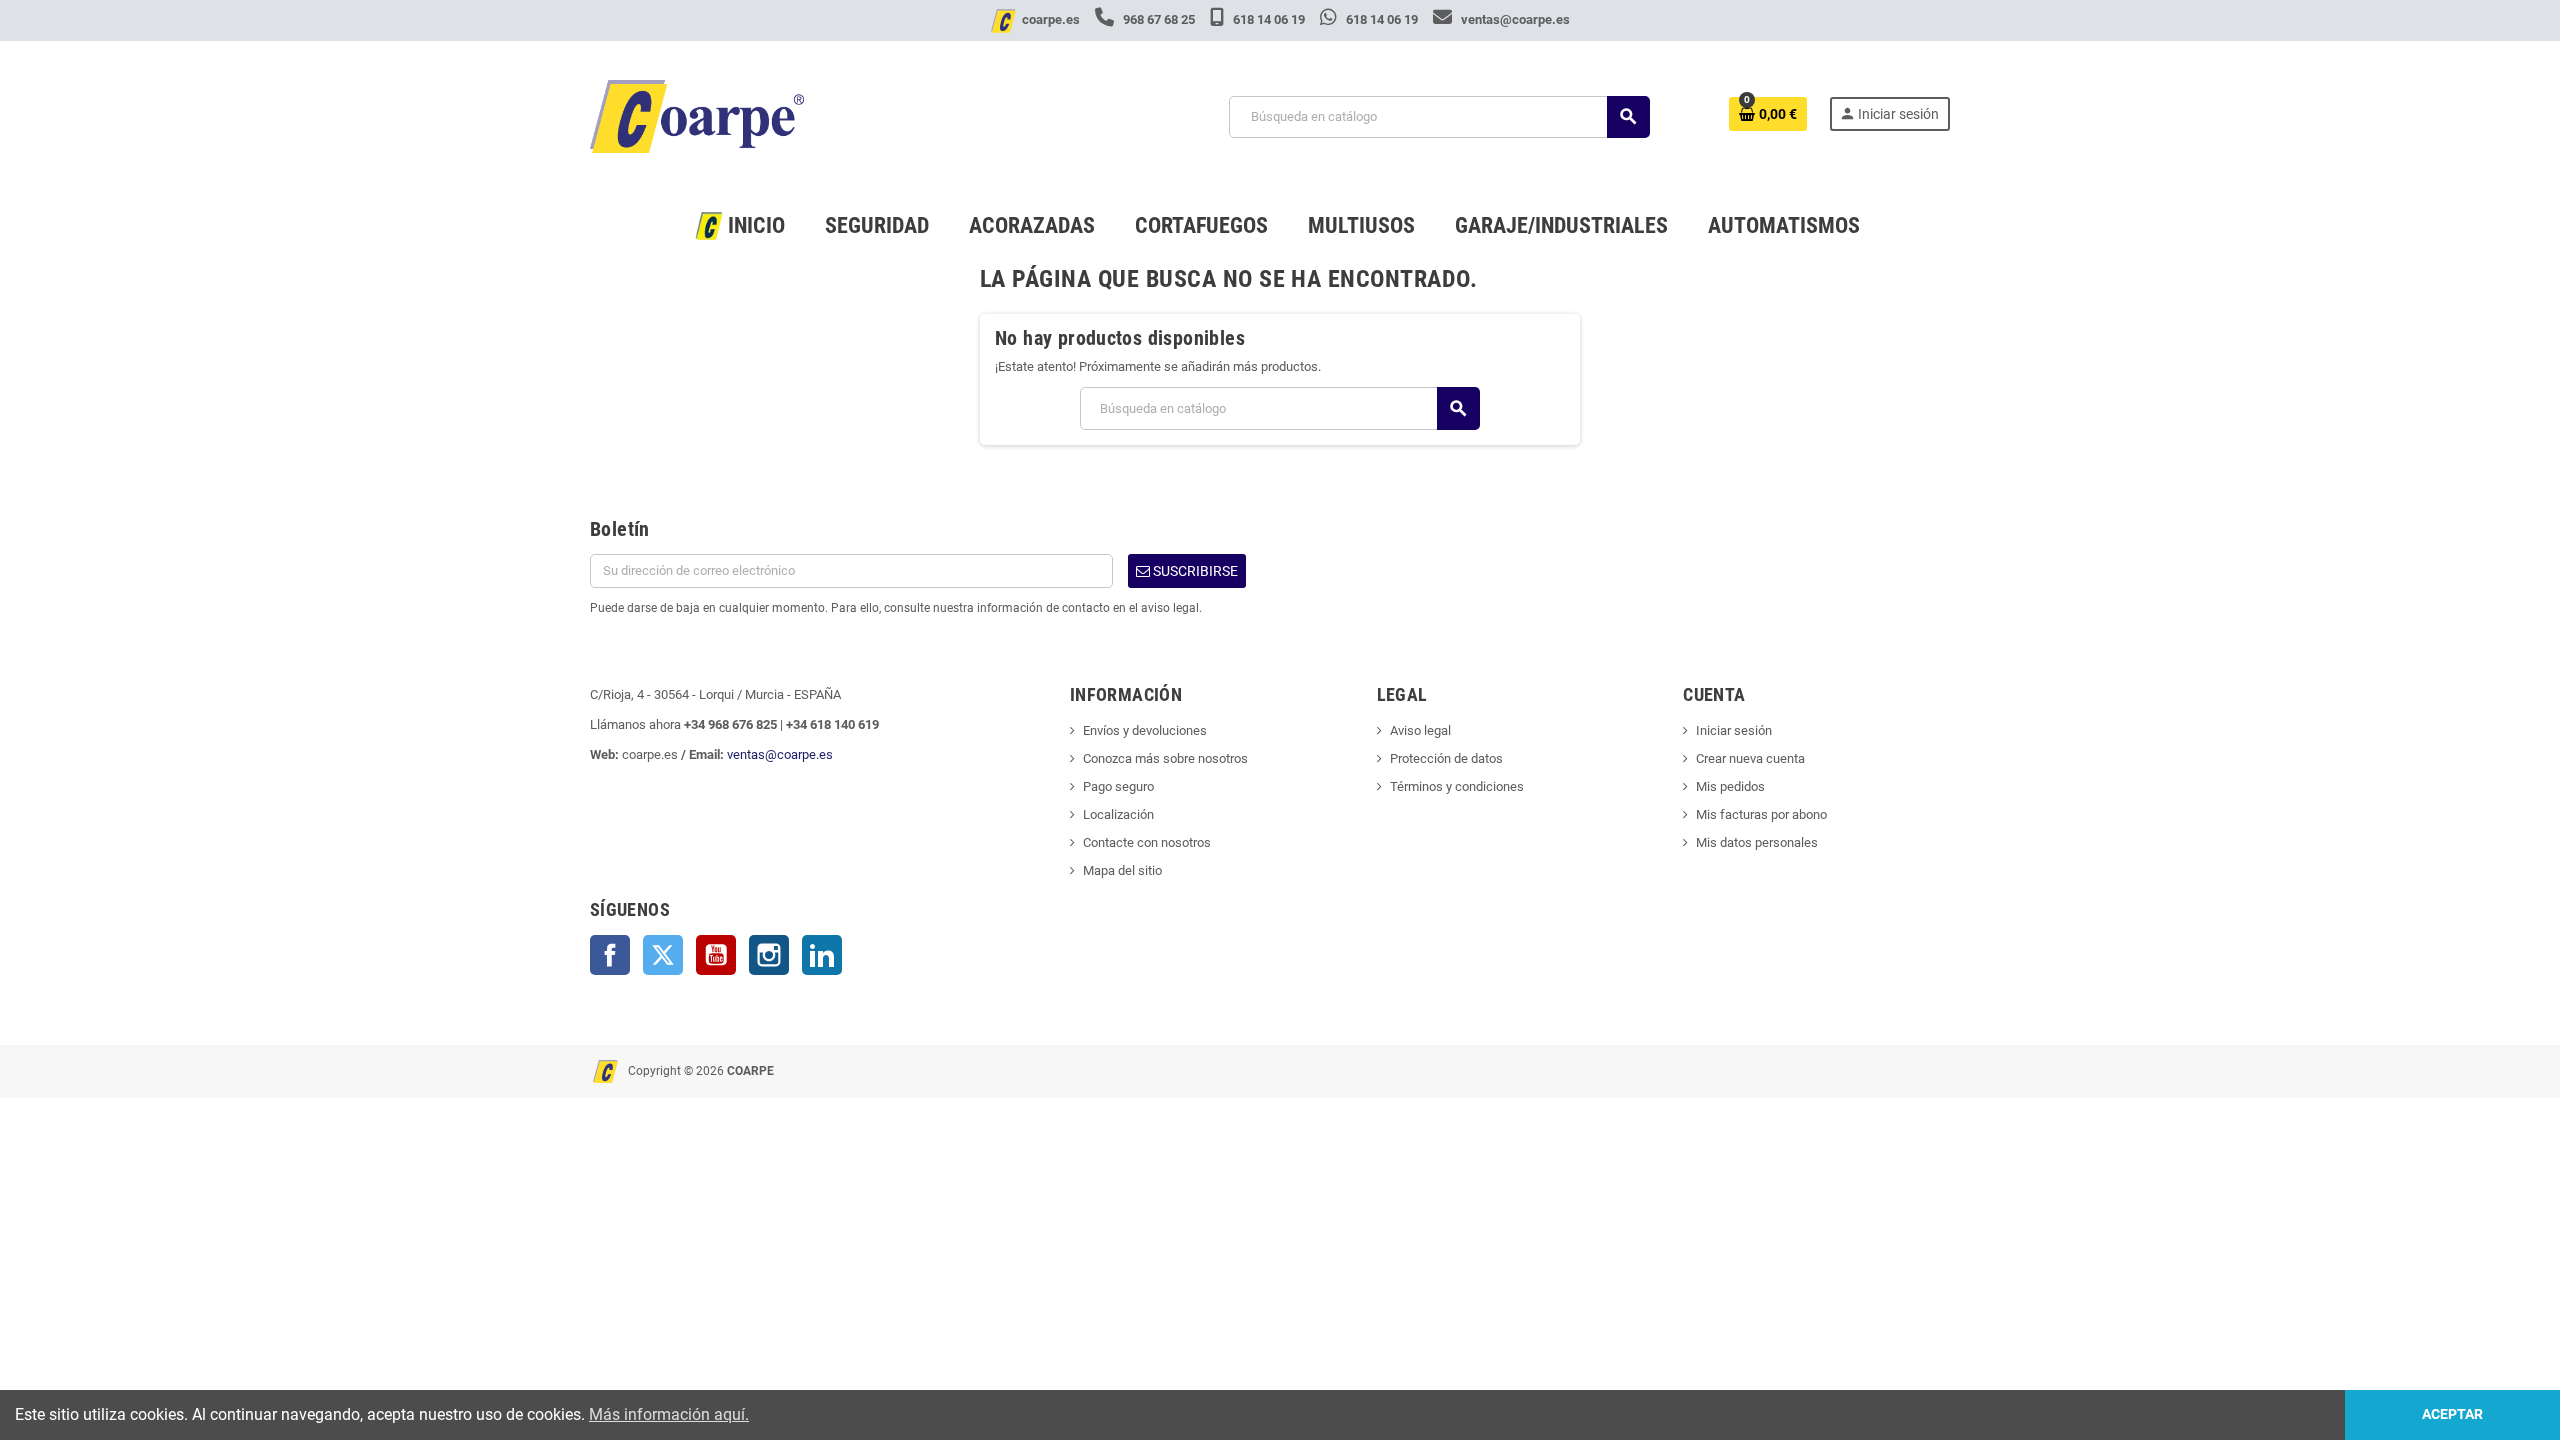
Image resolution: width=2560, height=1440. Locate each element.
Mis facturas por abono (1761, 814)
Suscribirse (1194, 571)
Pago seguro (1118, 786)
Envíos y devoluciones (1145, 730)
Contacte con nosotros (1147, 842)
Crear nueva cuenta (1750, 758)
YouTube (716, 955)
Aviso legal (1420, 730)
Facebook (610, 955)
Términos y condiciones (1457, 786)
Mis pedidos (1730, 786)
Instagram (769, 955)
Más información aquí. (669, 1414)
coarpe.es (1051, 19)
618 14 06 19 (1269, 19)
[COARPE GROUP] (697, 115)
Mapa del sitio (1122, 870)
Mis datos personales (1757, 842)
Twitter (663, 955)
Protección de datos (1446, 758)
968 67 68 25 (1159, 19)
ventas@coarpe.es (1514, 19)
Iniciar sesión (1734, 730)
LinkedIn (822, 955)
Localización (1118, 814)
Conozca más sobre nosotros (1165, 758)
